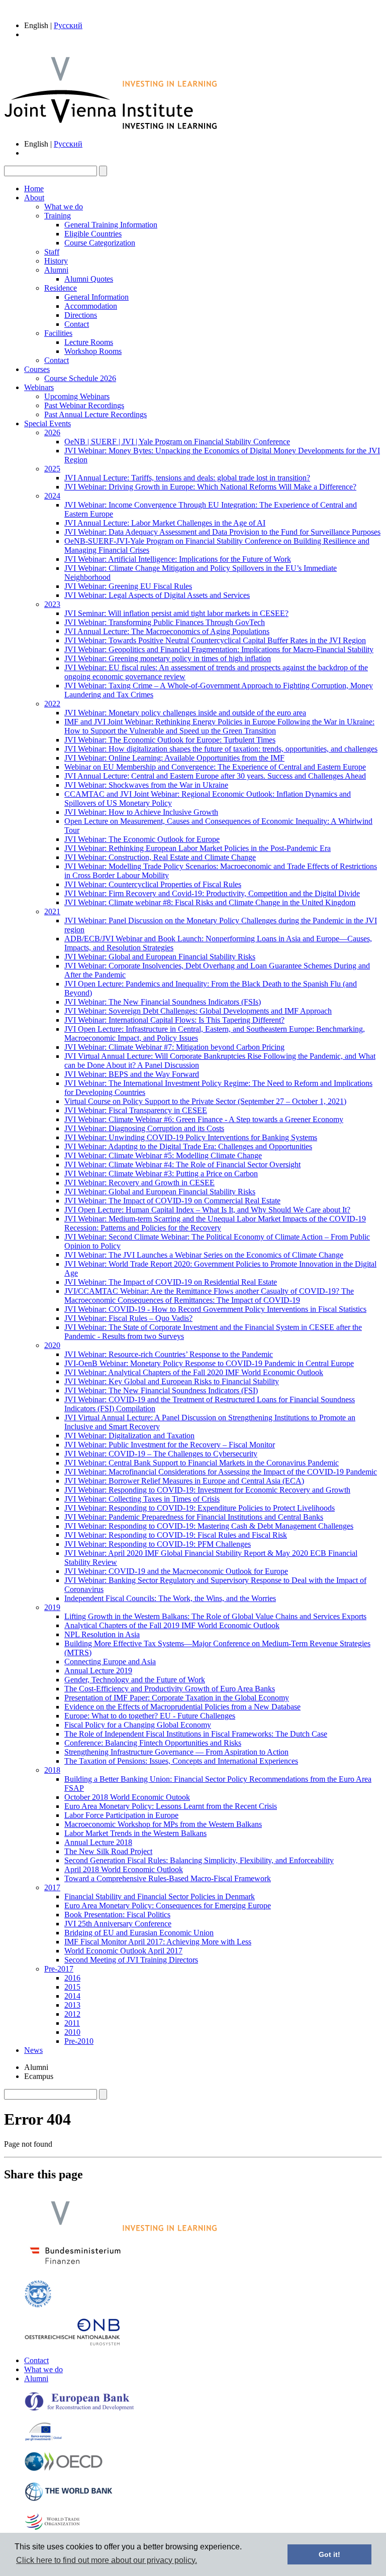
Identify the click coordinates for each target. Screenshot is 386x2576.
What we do (64, 207)
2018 (52, 1770)
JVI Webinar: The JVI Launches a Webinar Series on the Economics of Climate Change (204, 1255)
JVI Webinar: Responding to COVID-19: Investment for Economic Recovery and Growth (207, 1490)
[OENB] (72, 2343)
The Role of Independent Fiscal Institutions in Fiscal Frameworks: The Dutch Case (196, 1734)
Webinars (39, 387)
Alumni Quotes (89, 279)
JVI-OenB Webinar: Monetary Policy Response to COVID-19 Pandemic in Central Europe (209, 1363)
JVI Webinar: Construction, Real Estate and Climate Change (160, 857)
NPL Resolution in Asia (102, 1634)
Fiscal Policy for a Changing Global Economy (138, 1725)
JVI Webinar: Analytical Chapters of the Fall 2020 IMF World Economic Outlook (194, 1372)
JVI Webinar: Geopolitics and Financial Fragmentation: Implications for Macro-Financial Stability (219, 649)
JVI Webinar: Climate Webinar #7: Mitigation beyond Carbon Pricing (174, 1047)
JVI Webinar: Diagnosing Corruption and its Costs (144, 1128)
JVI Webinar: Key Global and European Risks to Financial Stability (172, 1381)
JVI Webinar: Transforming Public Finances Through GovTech (165, 622)
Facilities (58, 333)
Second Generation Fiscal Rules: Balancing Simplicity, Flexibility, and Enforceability (199, 1860)
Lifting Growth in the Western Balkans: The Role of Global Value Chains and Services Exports (215, 1616)
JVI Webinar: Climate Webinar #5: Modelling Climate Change (163, 1155)
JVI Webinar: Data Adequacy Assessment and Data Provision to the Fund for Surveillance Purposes (222, 532)
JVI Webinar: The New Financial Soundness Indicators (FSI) (161, 1390)
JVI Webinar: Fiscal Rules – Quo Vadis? (128, 1318)
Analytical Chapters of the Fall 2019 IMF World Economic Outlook (172, 1625)
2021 (52, 911)
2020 (52, 1345)
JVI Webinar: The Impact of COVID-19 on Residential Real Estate (171, 1282)
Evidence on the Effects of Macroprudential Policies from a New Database (182, 1707)
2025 (52, 469)
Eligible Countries (93, 234)
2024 (52, 496)
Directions (81, 315)
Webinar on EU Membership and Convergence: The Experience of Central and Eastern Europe (215, 767)
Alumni (56, 270)
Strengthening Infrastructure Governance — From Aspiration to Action (176, 1752)
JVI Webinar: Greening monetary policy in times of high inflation (168, 658)
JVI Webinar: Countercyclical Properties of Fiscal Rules (153, 884)
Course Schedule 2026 (80, 378)
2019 (52, 1607)
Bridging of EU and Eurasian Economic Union (139, 1933)
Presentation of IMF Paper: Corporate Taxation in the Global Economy (177, 1698)
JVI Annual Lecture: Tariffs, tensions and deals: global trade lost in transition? (187, 478)
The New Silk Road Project (108, 1851)
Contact (77, 324)
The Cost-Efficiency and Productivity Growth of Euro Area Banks (170, 1689)
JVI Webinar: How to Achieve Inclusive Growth (141, 812)
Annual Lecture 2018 (98, 1842)
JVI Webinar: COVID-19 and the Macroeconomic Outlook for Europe (176, 1571)
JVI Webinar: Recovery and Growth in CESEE (139, 1183)
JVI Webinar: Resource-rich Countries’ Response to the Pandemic (169, 1354)
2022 (52, 704)
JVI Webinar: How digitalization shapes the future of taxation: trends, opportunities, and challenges (221, 749)
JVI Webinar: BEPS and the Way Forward (132, 1074)
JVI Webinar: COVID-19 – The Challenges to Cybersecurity (161, 1454)
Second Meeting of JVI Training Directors (131, 1960)
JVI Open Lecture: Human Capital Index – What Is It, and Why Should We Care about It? (207, 1210)
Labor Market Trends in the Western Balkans (135, 1833)
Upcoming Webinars (77, 396)
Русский (68, 25)
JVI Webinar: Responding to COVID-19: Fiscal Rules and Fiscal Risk (176, 1535)
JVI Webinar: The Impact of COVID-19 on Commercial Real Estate (172, 1201)
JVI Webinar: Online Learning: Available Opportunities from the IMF (174, 758)
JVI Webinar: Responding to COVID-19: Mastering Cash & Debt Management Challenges (209, 1526)
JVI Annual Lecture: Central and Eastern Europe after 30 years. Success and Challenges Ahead (215, 776)
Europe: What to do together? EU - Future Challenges (150, 1716)
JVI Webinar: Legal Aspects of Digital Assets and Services (157, 595)
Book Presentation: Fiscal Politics (117, 1915)
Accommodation (91, 306)
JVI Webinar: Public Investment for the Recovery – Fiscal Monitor (170, 1445)
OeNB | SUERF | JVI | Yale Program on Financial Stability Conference (177, 442)
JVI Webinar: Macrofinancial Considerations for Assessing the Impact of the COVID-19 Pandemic (221, 1472)
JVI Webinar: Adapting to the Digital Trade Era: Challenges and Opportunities (188, 1146)
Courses (37, 369)
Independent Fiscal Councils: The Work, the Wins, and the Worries (170, 1598)
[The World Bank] (69, 2499)
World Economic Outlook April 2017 (123, 1951)
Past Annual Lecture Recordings (95, 414)
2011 (72, 2023)
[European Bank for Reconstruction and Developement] (79, 2409)
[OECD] (64, 2469)
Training (58, 216)
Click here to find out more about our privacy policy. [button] (107, 2560)
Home (34, 189)
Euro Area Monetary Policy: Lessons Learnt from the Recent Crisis (171, 1806)
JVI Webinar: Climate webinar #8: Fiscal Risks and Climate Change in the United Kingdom (210, 902)
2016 (72, 1978)
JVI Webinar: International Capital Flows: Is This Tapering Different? (174, 1020)
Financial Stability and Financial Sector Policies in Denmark (160, 1896)
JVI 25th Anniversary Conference (118, 1924)
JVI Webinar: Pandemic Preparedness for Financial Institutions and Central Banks (194, 1517)
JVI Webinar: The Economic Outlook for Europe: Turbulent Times (170, 740)
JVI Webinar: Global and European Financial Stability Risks (160, 957)
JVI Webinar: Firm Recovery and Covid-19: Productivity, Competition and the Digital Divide (212, 893)
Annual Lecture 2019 (98, 1671)
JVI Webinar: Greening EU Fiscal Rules (128, 586)
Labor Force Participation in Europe (121, 1815)
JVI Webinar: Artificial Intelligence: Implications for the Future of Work (178, 559)
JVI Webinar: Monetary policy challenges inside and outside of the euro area (185, 713)
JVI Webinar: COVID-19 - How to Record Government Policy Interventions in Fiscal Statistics (215, 1309)
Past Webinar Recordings (84, 405)
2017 (52, 1887)
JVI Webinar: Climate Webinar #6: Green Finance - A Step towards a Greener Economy (204, 1119)
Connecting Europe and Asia (110, 1662)
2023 (52, 604)
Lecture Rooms (89, 342)
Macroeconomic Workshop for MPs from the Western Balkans (163, 1824)
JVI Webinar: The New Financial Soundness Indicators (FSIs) (163, 1002)
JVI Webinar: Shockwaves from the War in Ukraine (146, 785)
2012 (72, 2014)
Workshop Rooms (93, 351)
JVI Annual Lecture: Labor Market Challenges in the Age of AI (165, 523)
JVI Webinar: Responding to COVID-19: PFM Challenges (158, 1544)
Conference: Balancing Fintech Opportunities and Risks (153, 1743)
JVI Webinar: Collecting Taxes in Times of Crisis (142, 1499)
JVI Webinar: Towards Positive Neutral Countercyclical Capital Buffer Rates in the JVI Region (215, 640)
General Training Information (111, 225)
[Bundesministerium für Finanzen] (75, 2267)
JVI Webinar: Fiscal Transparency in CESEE (136, 1110)
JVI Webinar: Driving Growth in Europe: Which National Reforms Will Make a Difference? (210, 487)
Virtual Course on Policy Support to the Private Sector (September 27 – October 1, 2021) (205, 1101)
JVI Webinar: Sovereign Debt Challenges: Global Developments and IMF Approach (198, 1011)
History (56, 261)
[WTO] (53, 2529)
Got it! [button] (329, 2554)
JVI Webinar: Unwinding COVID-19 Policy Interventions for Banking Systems (191, 1137)
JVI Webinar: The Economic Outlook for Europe (142, 839)
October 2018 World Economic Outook (127, 1797)
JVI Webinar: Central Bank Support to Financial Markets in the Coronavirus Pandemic (202, 1463)
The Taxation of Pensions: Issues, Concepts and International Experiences (181, 1761)
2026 (52, 433)
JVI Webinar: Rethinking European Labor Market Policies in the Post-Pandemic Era (198, 848)
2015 (72, 1987)
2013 (72, 2005)
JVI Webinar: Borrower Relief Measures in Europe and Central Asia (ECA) (184, 1481)
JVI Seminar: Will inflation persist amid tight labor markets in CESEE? (176, 613)
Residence (61, 288)
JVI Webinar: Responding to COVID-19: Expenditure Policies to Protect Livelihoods (200, 1508)
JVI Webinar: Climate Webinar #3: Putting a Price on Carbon (161, 1174)
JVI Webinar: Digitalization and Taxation (129, 1436)
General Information (96, 297)
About (34, 198)
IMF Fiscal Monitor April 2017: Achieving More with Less (158, 1942)
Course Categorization (100, 243)
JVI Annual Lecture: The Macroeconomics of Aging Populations (167, 631)
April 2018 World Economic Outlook (124, 1869)
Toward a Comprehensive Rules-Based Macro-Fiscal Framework (168, 1878)
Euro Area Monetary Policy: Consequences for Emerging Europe (168, 1906)
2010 (72, 2032)
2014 (72, 1996)
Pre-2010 (79, 2041)
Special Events (47, 423)
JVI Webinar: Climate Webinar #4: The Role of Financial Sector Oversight (182, 1164)
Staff (52, 252)
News (33, 2050)
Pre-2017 (59, 1969)
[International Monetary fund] (38, 2305)
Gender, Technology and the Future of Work (135, 1680)
